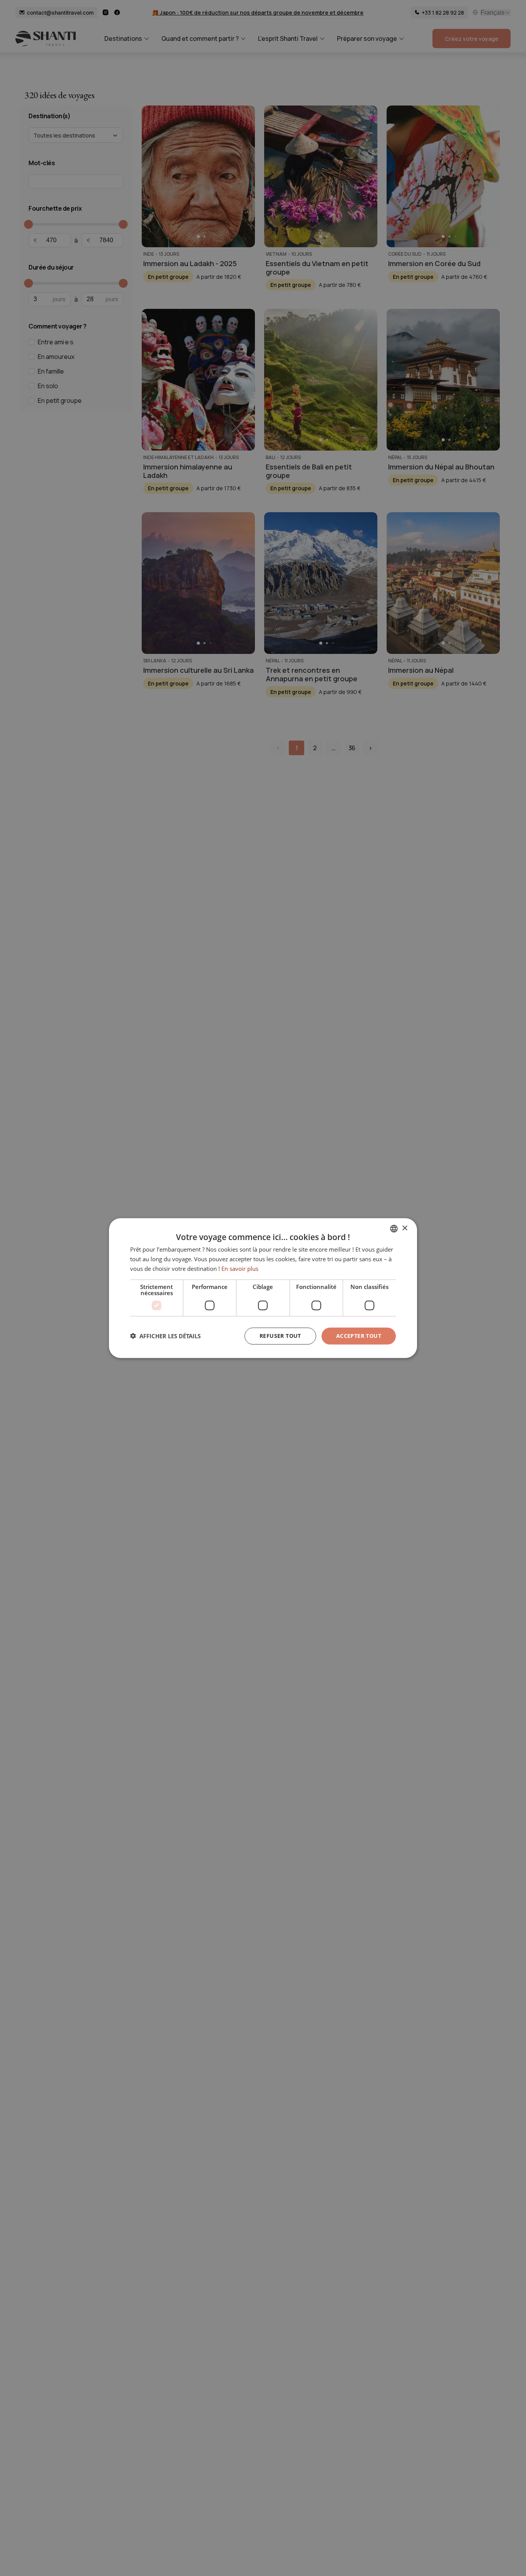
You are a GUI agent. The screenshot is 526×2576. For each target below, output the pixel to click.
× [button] (405, 1228)
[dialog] (263, 1288)
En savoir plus (240, 1269)
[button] (165, 1336)
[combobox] (394, 1229)
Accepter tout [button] (359, 1335)
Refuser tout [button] (280, 1335)
